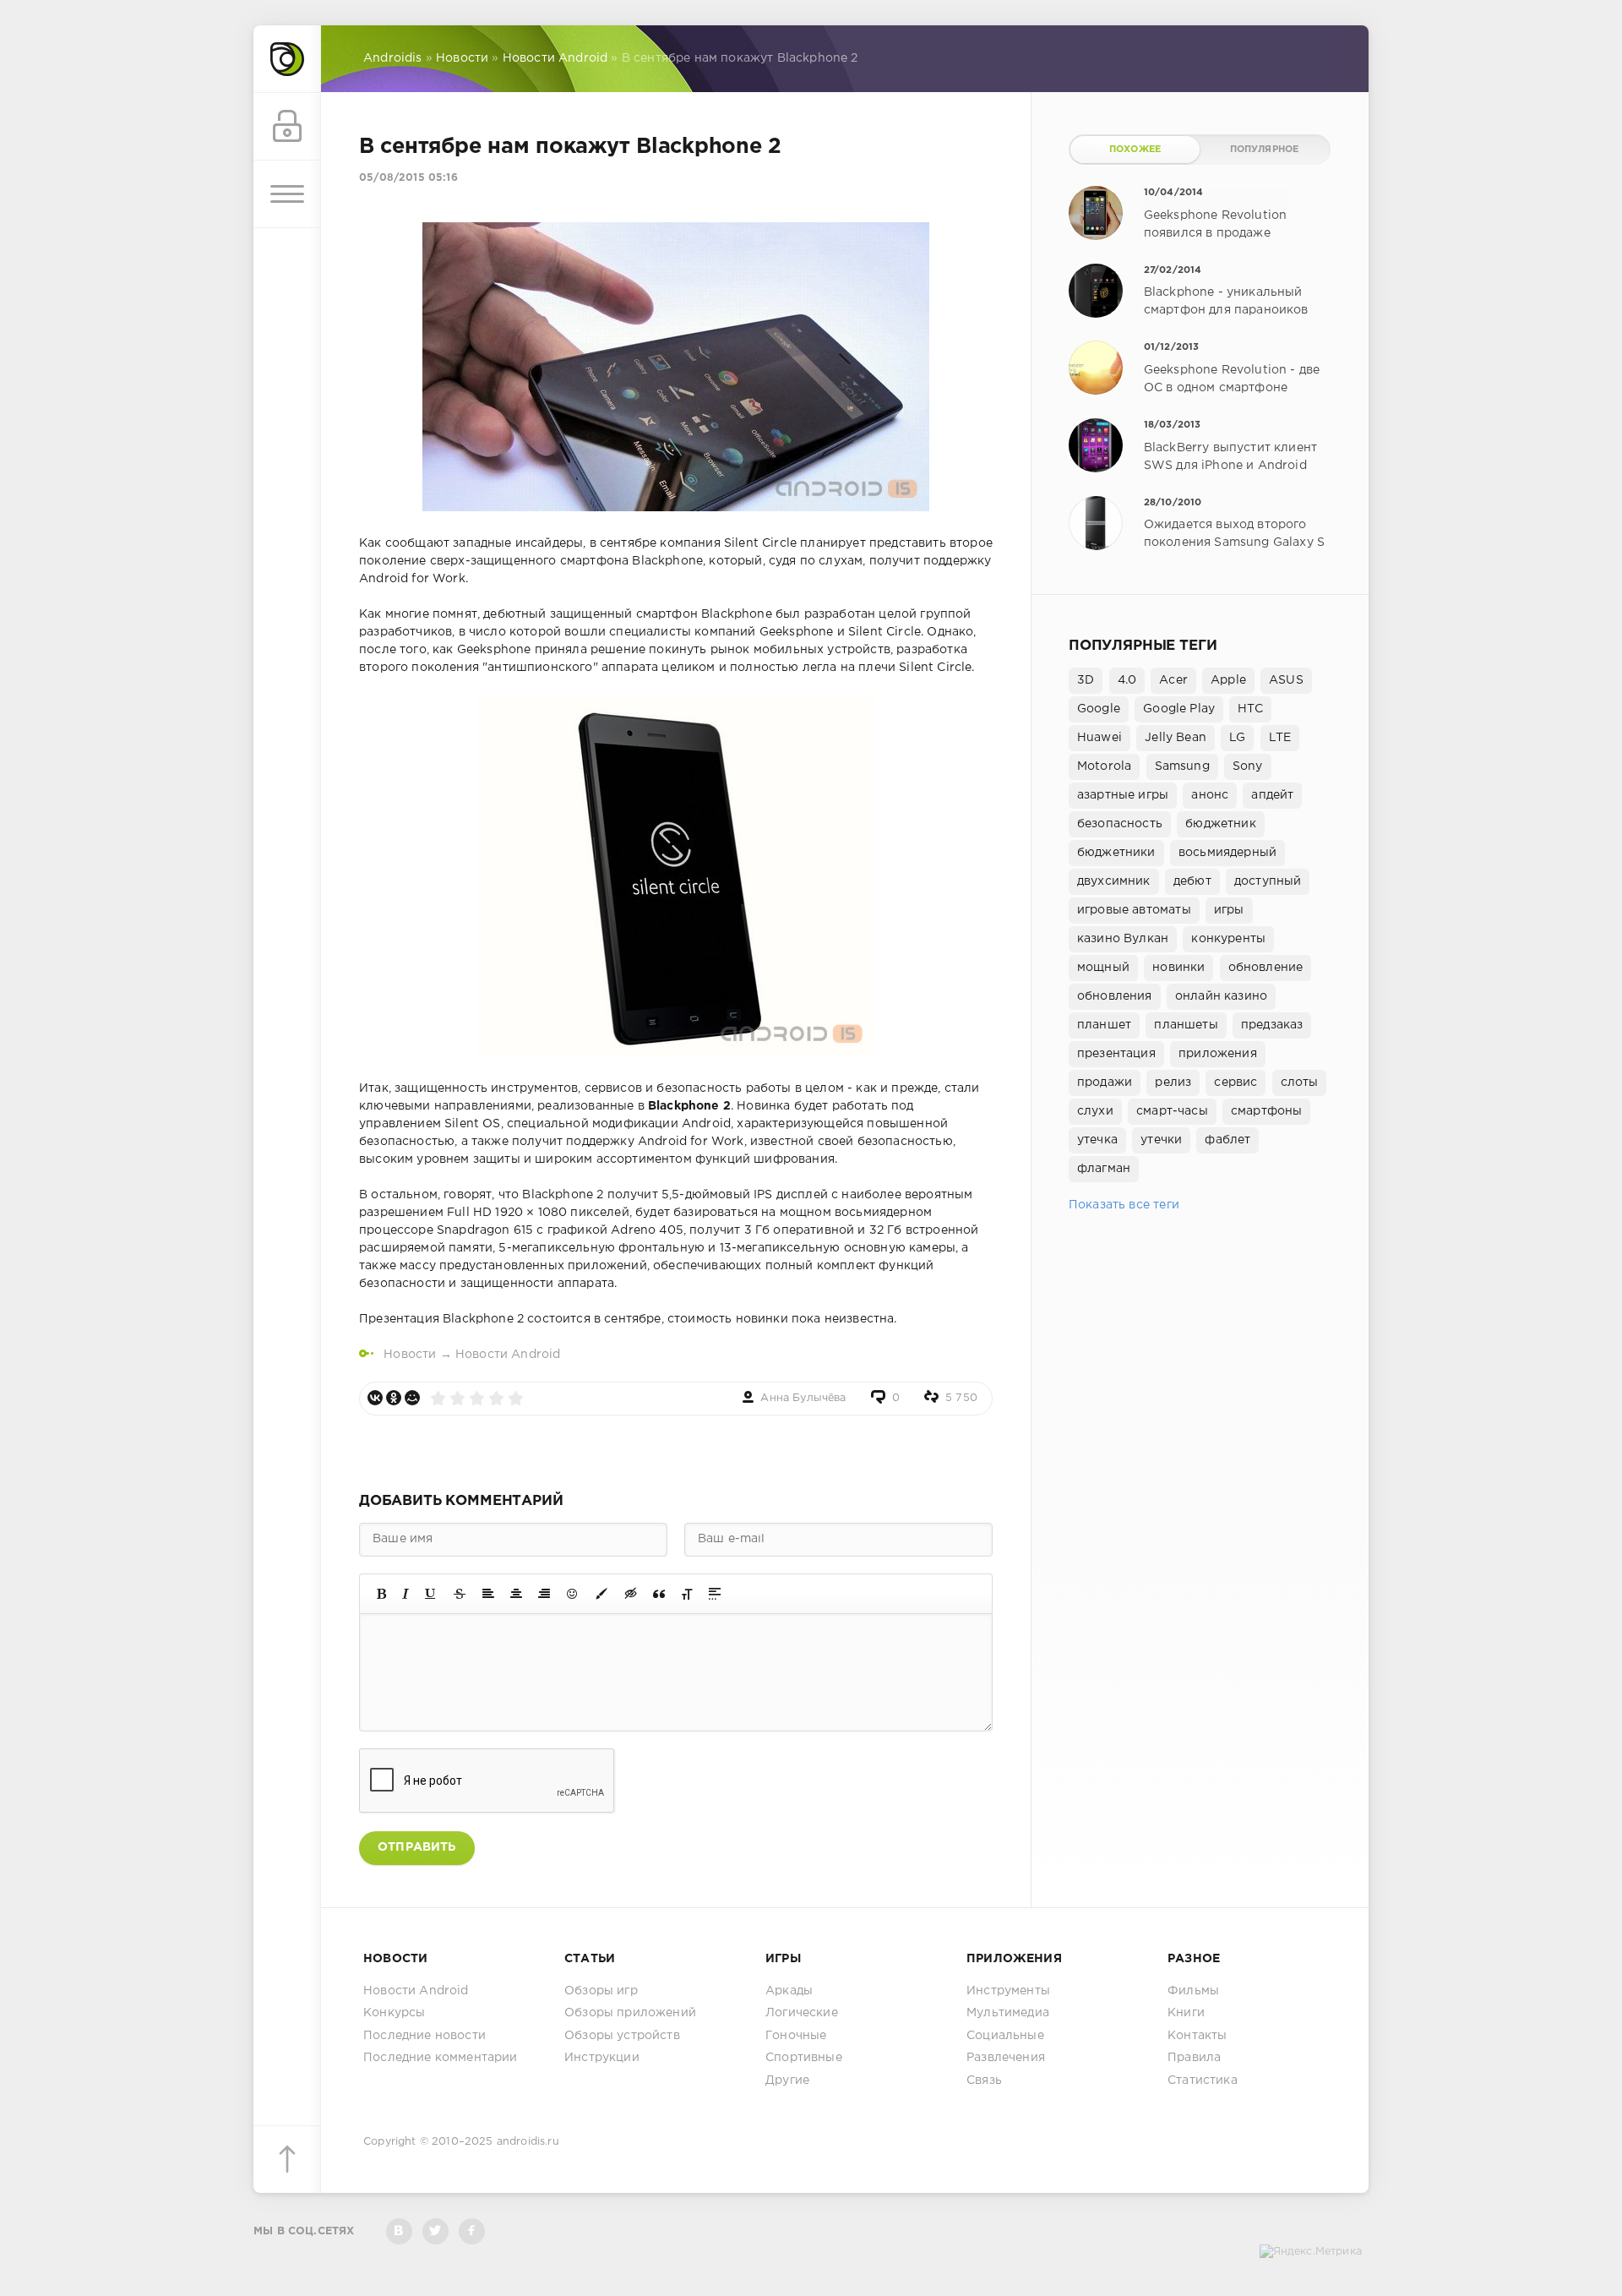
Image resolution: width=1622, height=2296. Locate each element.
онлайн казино (1221, 996)
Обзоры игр (601, 1991)
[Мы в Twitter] (435, 2231)
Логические (802, 2013)
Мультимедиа (1008, 2013)
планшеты (1186, 1025)
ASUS (1286, 680)
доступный (1268, 881)
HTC (1250, 709)
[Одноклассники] (394, 1398)
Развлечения (1006, 2058)
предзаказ (1272, 1025)
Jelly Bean (1176, 738)
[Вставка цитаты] (659, 1594)
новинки (1178, 968)
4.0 (1127, 680)
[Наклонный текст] (405, 1594)
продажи (1105, 1083)
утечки (1161, 1140)
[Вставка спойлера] (715, 1594)
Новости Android (508, 1355)
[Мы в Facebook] (472, 2231)
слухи (1095, 1111)
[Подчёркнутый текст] (431, 1594)
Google (1099, 709)
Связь (984, 2081)
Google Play (1179, 709)
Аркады (789, 1991)
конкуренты (1228, 939)
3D (1086, 680)
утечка (1097, 1140)
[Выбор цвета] (601, 1594)
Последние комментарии (441, 2058)
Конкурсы (394, 2013)
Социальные (1005, 2036)
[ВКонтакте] (375, 1398)
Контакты (1197, 2036)
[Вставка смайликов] (573, 1594)
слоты (1300, 1083)
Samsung (1182, 766)
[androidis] (287, 59)
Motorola (1104, 766)
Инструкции (602, 2058)
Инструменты (1008, 1991)
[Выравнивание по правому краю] (544, 1594)
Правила (1194, 2058)
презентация (1116, 1054)
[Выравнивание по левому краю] (488, 1594)
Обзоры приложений (630, 2013)
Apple (1228, 680)
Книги (1186, 2013)
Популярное (1265, 150)
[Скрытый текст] (631, 1594)
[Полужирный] (381, 1594)
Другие (787, 2081)
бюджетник (1221, 824)
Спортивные (804, 2058)
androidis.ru (528, 2142)
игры (1229, 910)
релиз (1173, 1083)
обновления (1115, 996)
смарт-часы (1172, 1111)
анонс (1210, 795)
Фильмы (1193, 1991)
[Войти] (287, 127)
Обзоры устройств (622, 2036)
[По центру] (516, 1594)
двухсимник (1114, 881)
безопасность (1120, 824)
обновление (1266, 968)
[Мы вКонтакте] (399, 2231)
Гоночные (796, 2036)
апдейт (1272, 795)
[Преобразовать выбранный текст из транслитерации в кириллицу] (687, 1594)
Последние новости (425, 2036)
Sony (1248, 766)
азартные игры (1123, 795)
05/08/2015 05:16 (408, 178)
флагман (1104, 1169)
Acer (1173, 680)
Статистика (1203, 2081)
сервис (1236, 1083)
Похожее (1135, 150)
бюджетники (1116, 853)
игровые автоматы (1134, 910)
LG (1237, 738)
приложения (1218, 1054)
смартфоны (1267, 1111)
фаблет (1227, 1140)
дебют (1192, 881)
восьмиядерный (1227, 853)
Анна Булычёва (803, 1398)
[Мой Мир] (412, 1398)
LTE (1280, 738)
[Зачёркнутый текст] (460, 1594)
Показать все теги (1124, 1205)
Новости (410, 1355)
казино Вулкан (1123, 939)
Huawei (1099, 738)
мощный (1103, 968)
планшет (1104, 1025)
